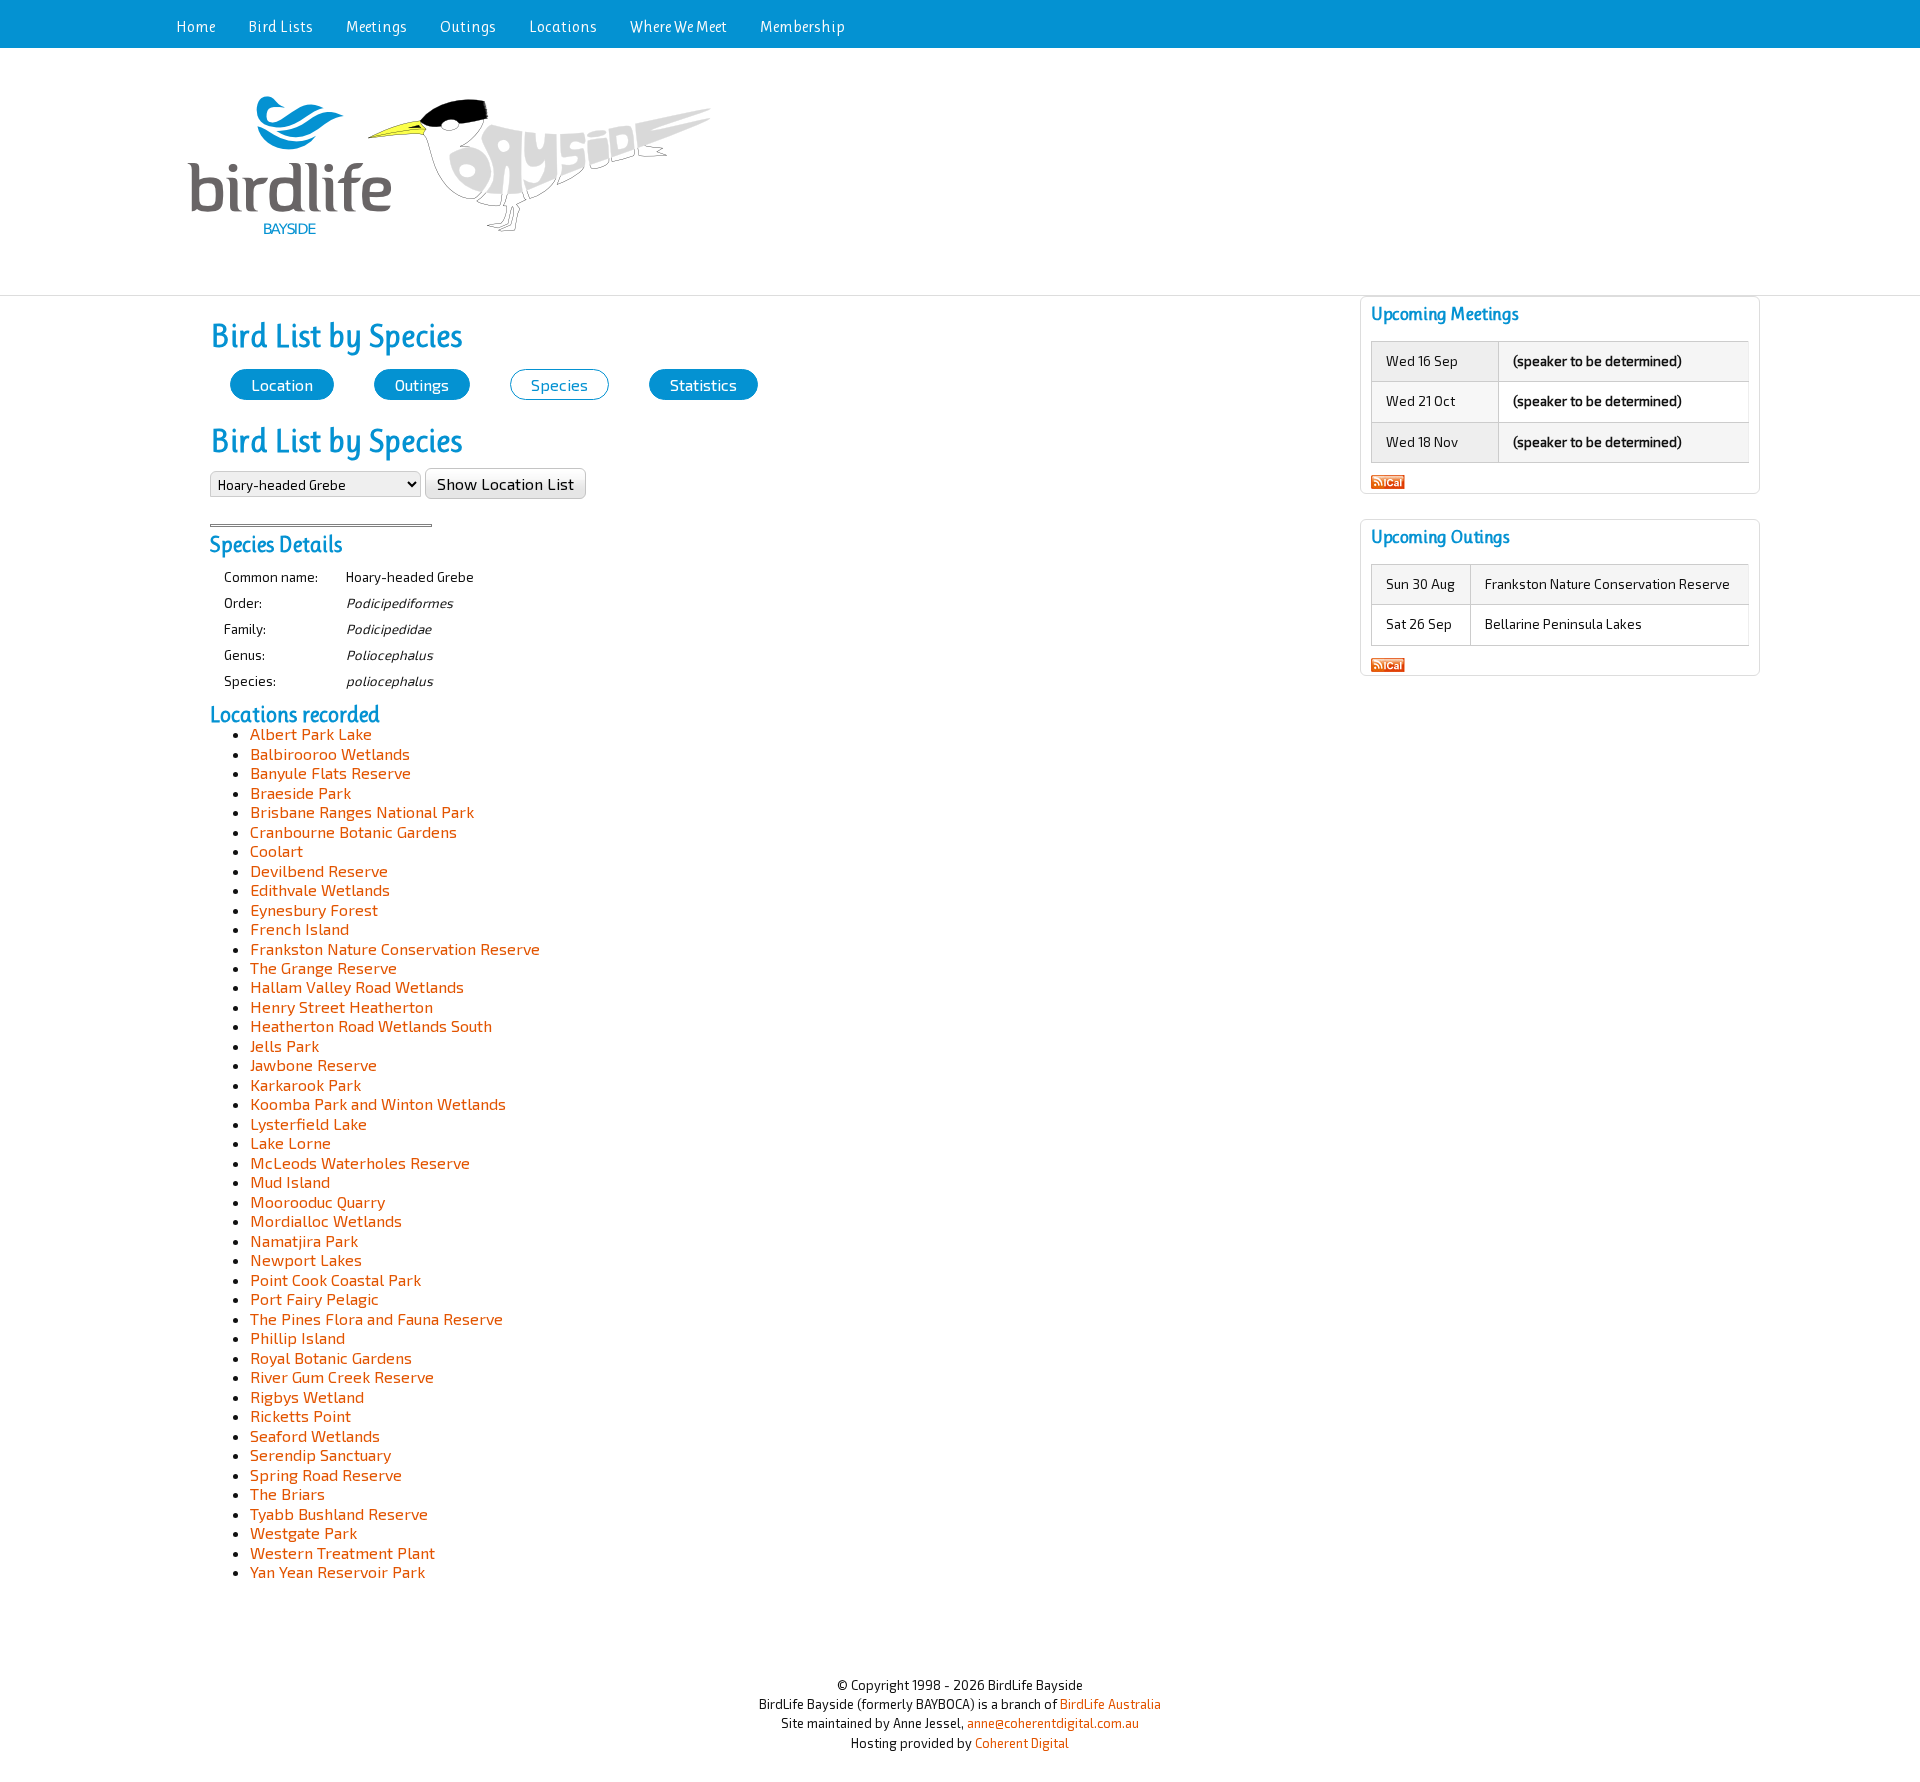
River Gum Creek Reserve (342, 1376)
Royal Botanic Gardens (331, 1357)
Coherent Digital (1022, 1743)
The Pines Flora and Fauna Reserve (376, 1318)
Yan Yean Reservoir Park (337, 1571)
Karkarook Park (305, 1084)
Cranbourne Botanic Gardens (353, 831)
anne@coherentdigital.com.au (1053, 1723)
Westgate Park (303, 1532)
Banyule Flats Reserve (330, 772)
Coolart (276, 850)
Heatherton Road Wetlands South (371, 1025)
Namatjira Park (304, 1240)
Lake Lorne (290, 1142)
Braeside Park (300, 792)
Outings (468, 26)
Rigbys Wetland (307, 1396)
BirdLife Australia (1110, 1704)
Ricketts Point (300, 1415)
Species (559, 384)
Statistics (703, 384)
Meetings (376, 26)
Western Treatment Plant (342, 1552)
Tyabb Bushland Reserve (339, 1513)
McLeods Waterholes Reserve (360, 1162)
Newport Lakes (306, 1259)
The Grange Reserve (323, 967)
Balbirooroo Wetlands (330, 753)
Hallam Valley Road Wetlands (357, 986)
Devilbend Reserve (319, 870)
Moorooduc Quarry (317, 1201)
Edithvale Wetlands (320, 889)
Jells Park (284, 1045)
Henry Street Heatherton (341, 1006)
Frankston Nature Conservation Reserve (395, 948)
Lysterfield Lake (308, 1123)
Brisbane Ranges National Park (362, 811)
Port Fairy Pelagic (314, 1298)
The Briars (287, 1493)
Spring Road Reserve (326, 1474)
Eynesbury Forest (314, 909)
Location (282, 384)
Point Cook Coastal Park (335, 1279)
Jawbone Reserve (313, 1064)
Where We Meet (678, 26)
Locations (563, 26)
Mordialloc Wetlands (326, 1220)
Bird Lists (280, 26)
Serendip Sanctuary (320, 1454)
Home (195, 26)
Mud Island (290, 1181)
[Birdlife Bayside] (455, 236)
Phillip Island (297, 1337)
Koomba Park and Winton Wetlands (378, 1103)
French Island (299, 928)
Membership (802, 26)
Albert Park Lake (311, 733)
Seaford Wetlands (315, 1435)
